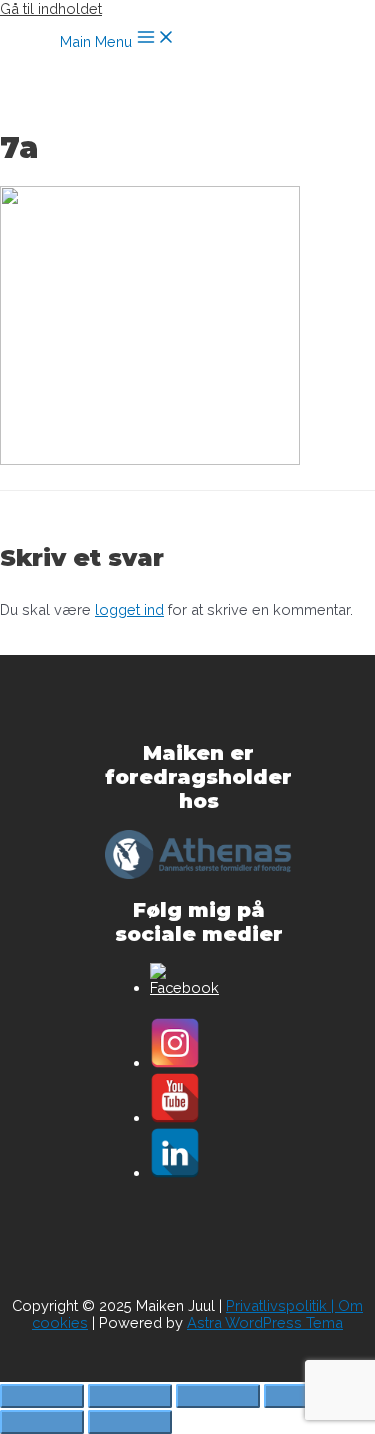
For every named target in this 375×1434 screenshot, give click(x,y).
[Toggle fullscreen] (218, 1396)
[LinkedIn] (175, 1172)
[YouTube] (175, 1117)
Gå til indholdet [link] (51, 8)
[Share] (130, 1396)
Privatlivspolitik (276, 1305)
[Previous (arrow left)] (42, 1422)
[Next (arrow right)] (130, 1422)
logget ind (129, 609)
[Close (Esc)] (42, 1396)
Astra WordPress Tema (265, 1322)
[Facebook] (184, 987)
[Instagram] (175, 1062)
